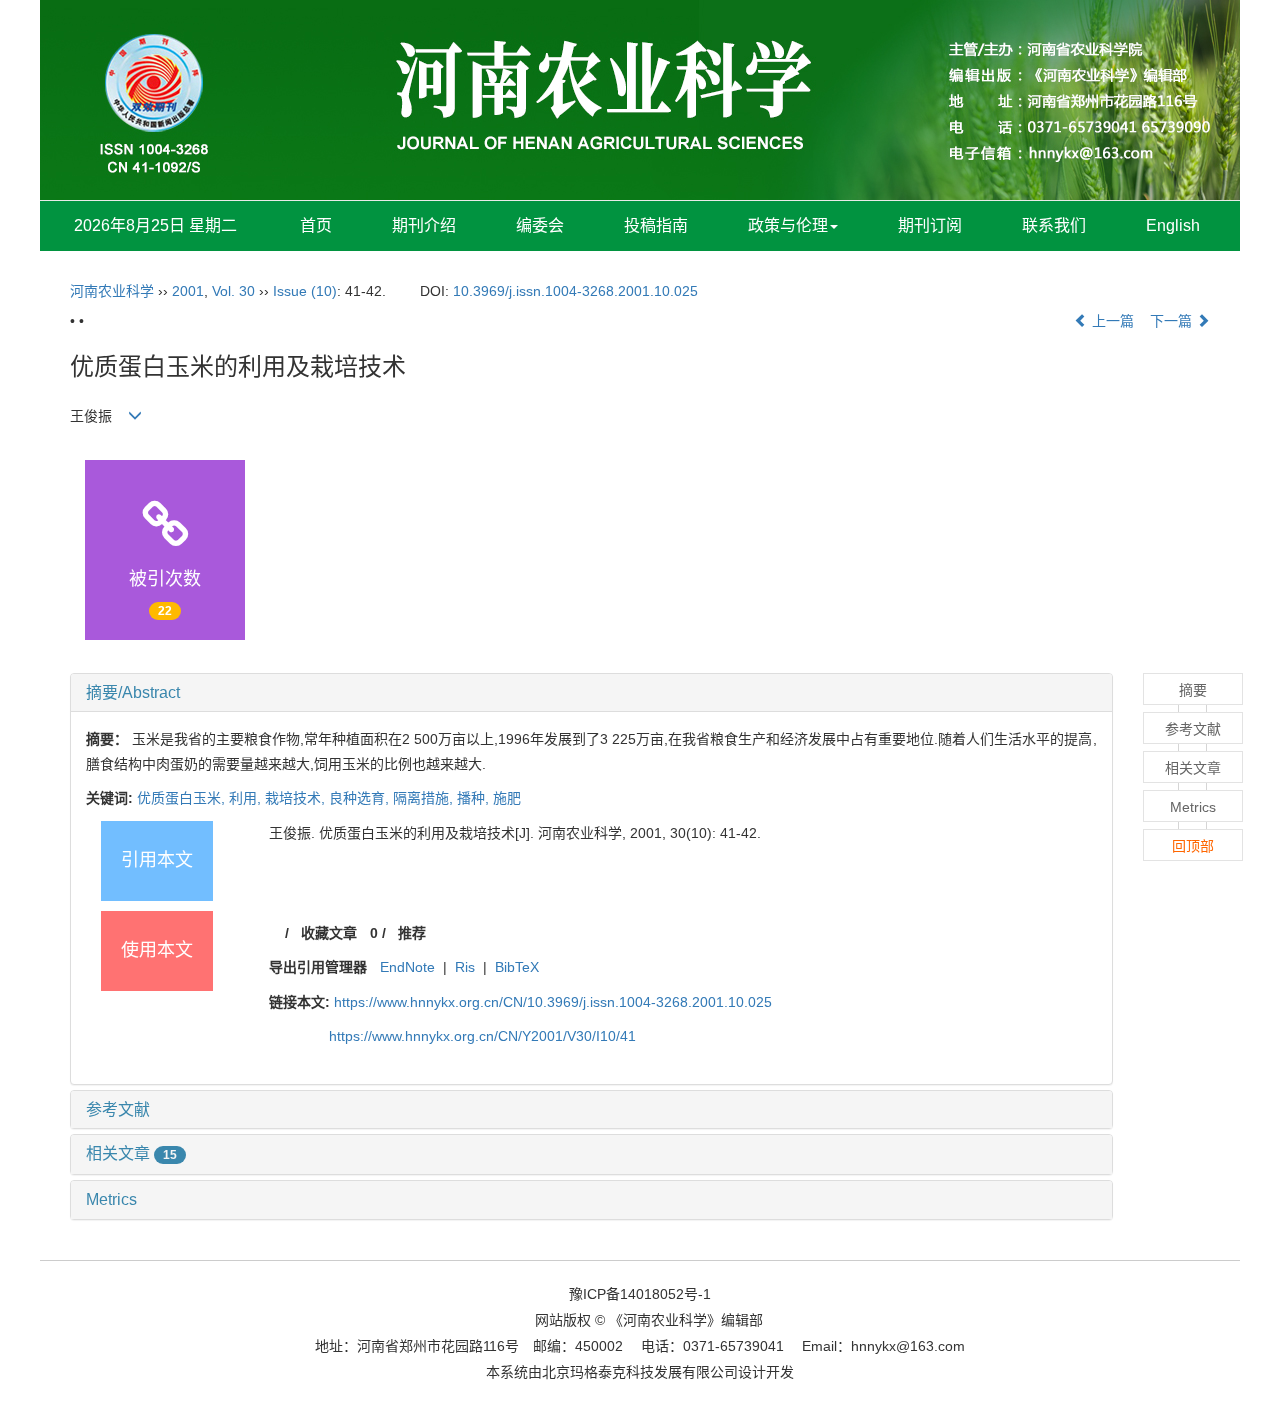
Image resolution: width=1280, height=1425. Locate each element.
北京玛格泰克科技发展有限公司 (640, 1372)
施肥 (507, 798)
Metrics (111, 1199)
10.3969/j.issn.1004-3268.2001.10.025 (575, 291)
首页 (316, 225)
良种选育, (361, 798)
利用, (247, 798)
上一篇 (1111, 321)
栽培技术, (297, 798)
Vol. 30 (233, 291)
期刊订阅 (930, 225)
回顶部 (1193, 846)
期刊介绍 (424, 225)
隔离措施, (425, 798)
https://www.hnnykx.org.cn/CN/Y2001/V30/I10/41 (482, 1036)
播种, (475, 798)
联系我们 (1054, 225)
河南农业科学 (112, 291)
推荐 (412, 933)
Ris (465, 967)
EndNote (407, 967)
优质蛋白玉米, (183, 798)
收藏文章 (329, 933)
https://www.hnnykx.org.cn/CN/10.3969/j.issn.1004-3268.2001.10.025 (553, 1002)
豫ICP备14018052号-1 (640, 1294)
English (1173, 225)
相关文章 (131, 1153)
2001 (188, 291)
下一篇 (1173, 321)
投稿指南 (656, 225)
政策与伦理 (788, 225)
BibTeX (517, 967)
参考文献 (118, 1109)
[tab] (591, 693)
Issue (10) (305, 291)
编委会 (540, 225)
